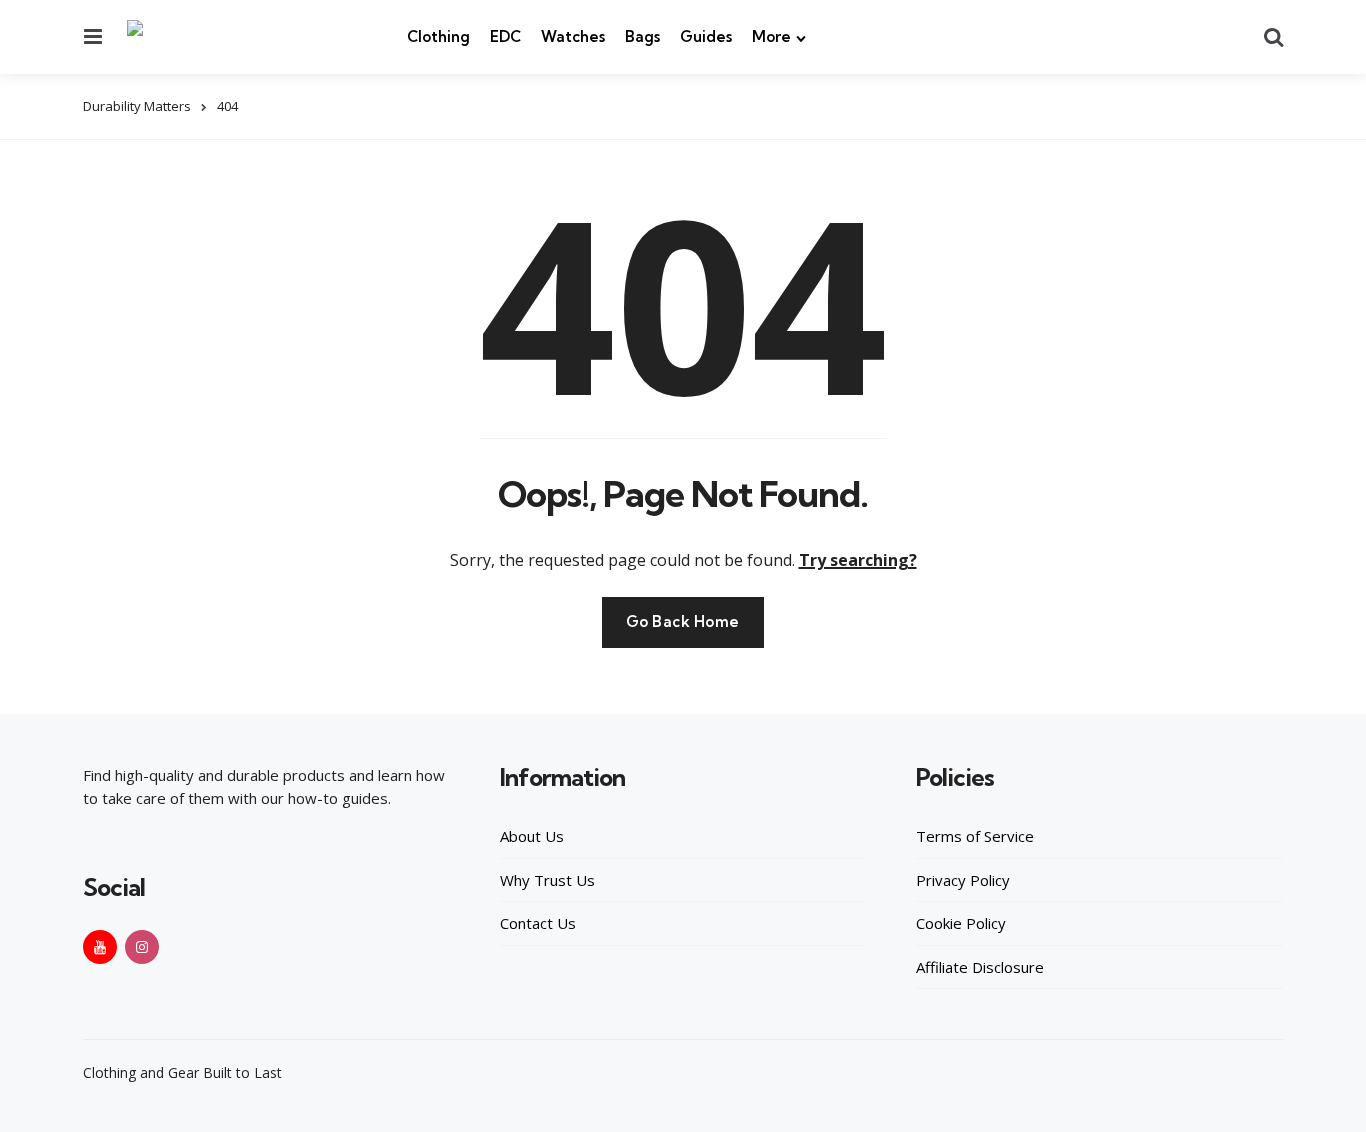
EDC (505, 36)
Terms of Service (975, 836)
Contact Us (538, 923)
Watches (573, 36)
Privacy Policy (963, 880)
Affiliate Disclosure (980, 967)
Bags (642, 36)
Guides (706, 36)
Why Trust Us (547, 880)
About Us (532, 836)
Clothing (438, 36)
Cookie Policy (961, 923)
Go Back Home (683, 621)
